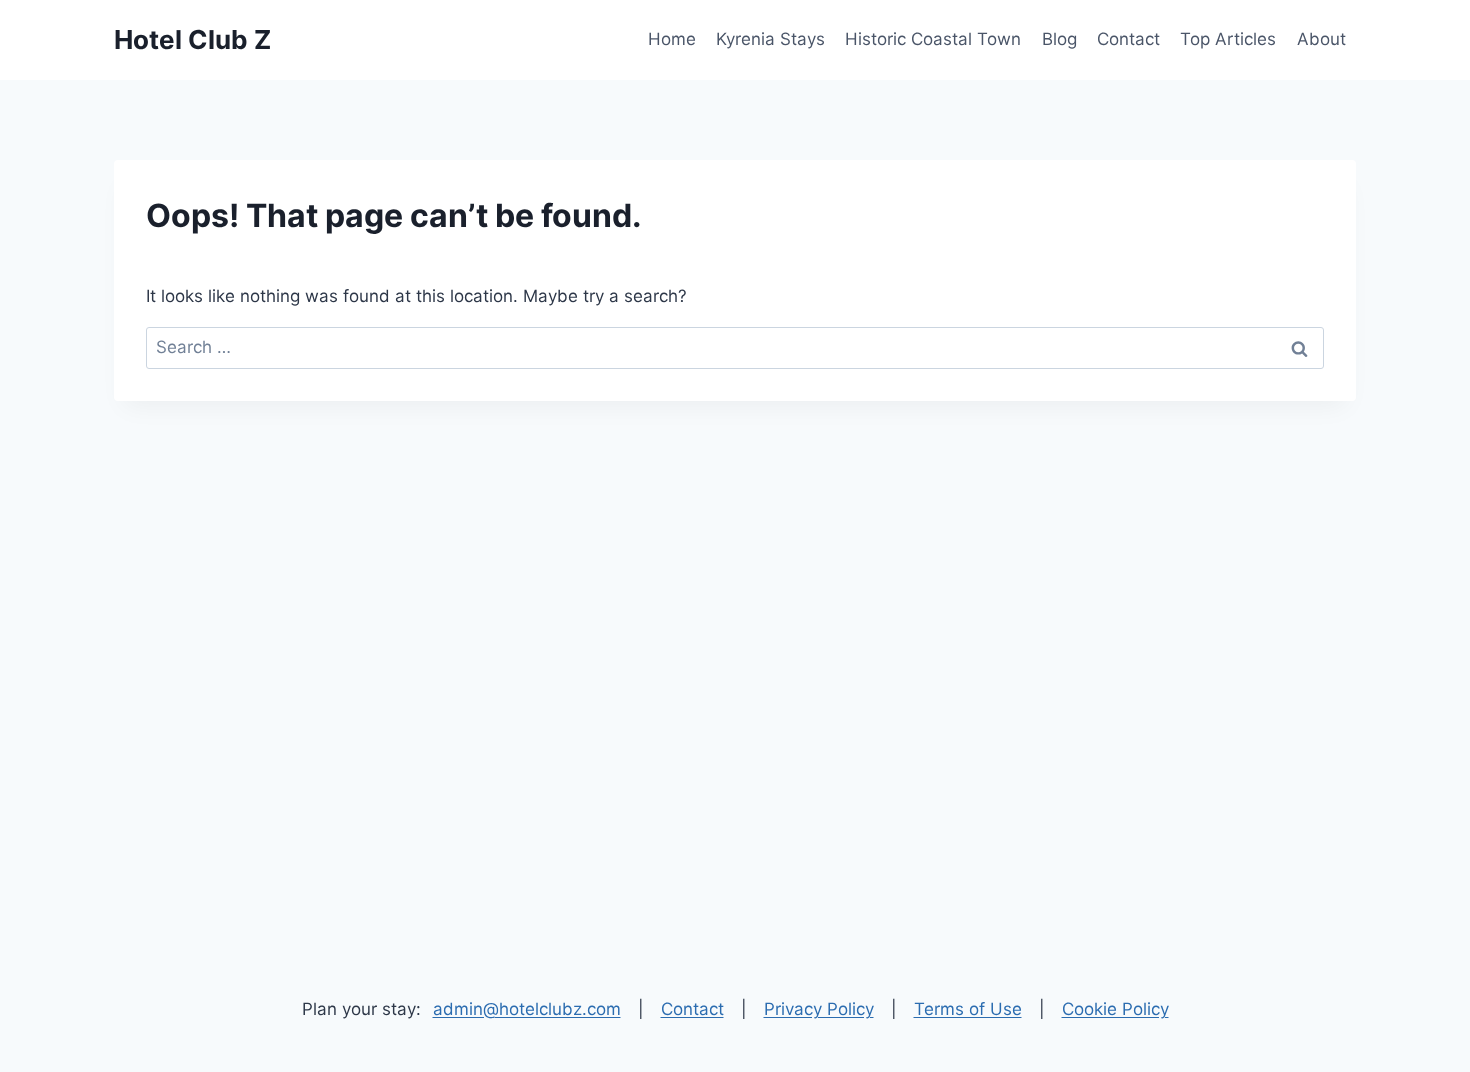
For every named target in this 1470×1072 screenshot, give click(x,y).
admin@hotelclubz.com (527, 1009)
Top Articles (1228, 39)
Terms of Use (968, 1009)
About (1321, 39)
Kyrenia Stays (770, 39)
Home (672, 39)
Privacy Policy (819, 1009)
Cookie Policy (1115, 1009)
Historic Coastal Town (933, 39)
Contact (1128, 39)
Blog (1059, 39)
